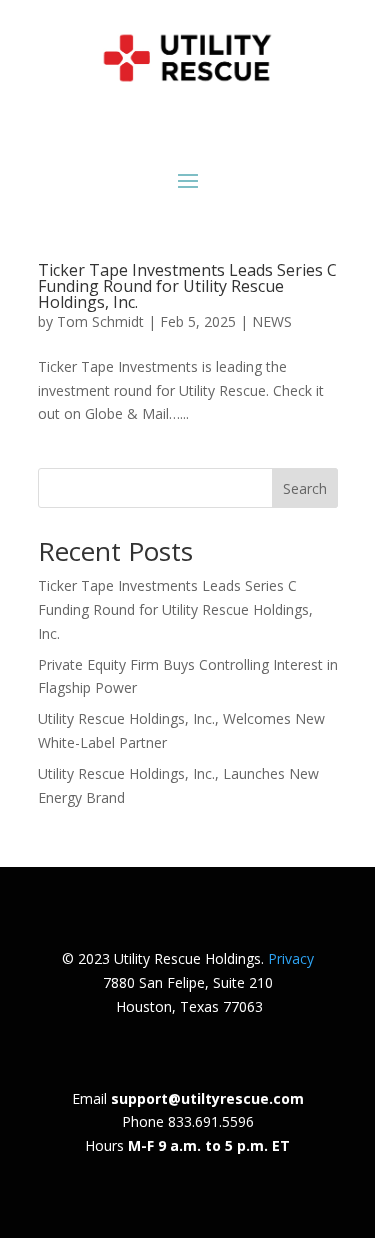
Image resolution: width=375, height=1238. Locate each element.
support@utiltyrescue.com (207, 1098)
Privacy (291, 958)
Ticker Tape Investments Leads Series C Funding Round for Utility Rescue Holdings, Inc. (187, 286)
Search (305, 488)
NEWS (272, 321)
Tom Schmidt (100, 321)
